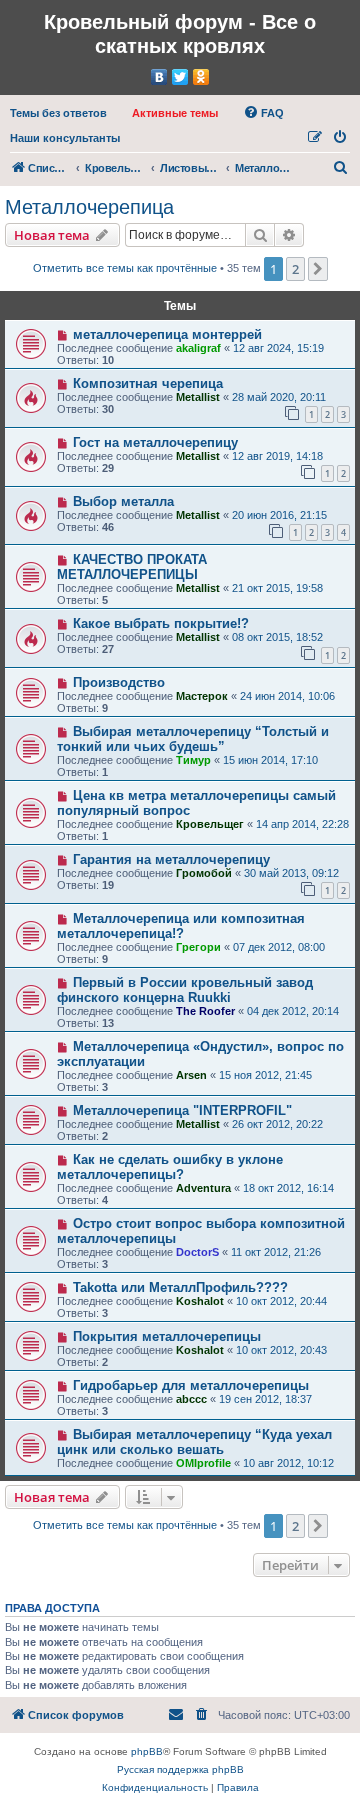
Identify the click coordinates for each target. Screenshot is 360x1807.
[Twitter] (180, 77)
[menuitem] (58, 113)
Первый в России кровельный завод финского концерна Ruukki (185, 990)
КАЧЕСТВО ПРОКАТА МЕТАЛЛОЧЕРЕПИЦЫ (132, 567)
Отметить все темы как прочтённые (125, 268)
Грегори (198, 947)
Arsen (191, 1075)
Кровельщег (210, 824)
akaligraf (198, 348)
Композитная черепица (148, 383)
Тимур (193, 760)
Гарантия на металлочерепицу (171, 859)
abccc (191, 1399)
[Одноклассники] (201, 77)
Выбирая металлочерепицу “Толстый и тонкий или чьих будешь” (193, 739)
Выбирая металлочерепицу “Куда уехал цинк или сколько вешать (194, 1442)
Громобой (204, 873)
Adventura (203, 1188)
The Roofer (205, 1011)
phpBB (147, 1751)
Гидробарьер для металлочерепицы (191, 1385)
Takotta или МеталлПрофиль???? (180, 1287)
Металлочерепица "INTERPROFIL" (182, 1110)
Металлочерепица (89, 207)
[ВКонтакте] (159, 77)
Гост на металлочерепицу (155, 442)
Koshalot (200, 1301)
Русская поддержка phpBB (180, 1769)
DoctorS (197, 1252)
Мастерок (202, 696)
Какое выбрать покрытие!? (161, 623)
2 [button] (295, 269)
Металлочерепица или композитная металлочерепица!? (181, 926)
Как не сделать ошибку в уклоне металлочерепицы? (170, 1167)
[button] (318, 269)
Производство (119, 682)
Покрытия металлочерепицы (167, 1336)
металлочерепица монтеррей (167, 334)
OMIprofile (203, 1463)
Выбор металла (123, 501)
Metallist (198, 397)
